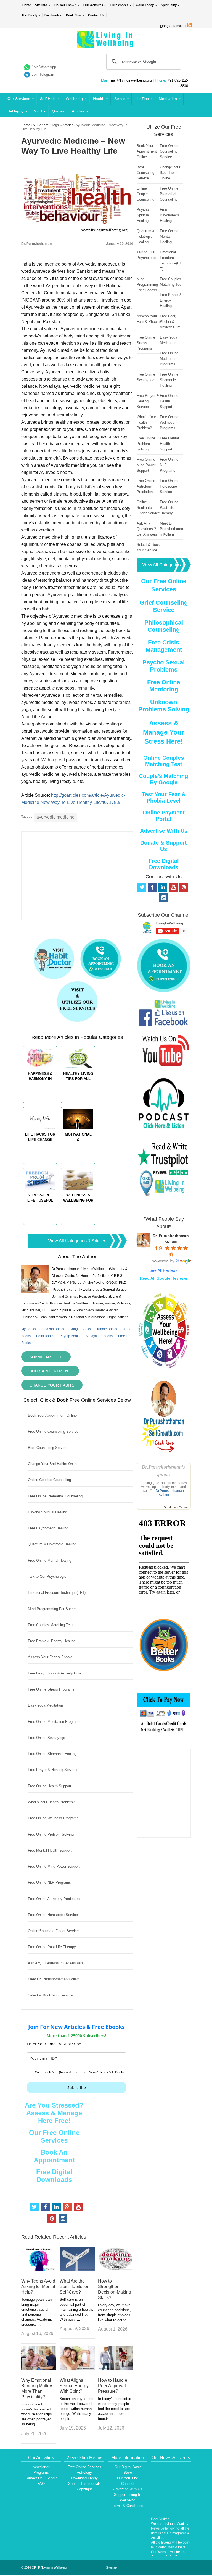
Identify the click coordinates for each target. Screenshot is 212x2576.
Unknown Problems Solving (164, 706)
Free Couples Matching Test (50, 1625)
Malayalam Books (99, 1336)
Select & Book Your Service (50, 1995)
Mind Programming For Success (54, 1609)
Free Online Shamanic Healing (52, 1754)
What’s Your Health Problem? (51, 1802)
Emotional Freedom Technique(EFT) (57, 1593)
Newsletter (41, 2467)
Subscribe (77, 2088)
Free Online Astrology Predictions (55, 1899)
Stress (120, 99)
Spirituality (169, 5)
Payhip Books (70, 1336)
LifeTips (142, 99)
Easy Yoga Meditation (45, 1705)
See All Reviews (164, 1270)
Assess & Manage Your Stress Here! (164, 732)
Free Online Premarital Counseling (55, 1496)
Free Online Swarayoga (47, 1738)
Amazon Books (53, 1329)
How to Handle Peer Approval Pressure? (113, 2386)
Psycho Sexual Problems (164, 666)
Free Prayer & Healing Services (53, 1770)
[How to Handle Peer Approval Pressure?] (116, 2368)
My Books (29, 1329)
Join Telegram (43, 74)
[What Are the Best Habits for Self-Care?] (77, 2269)
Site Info (41, 5)
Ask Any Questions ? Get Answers (56, 1963)
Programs (41, 2473)
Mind (38, 111)
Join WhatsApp (44, 67)
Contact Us (96, 15)
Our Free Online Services (54, 2136)
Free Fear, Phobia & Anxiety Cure (55, 1673)
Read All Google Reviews (164, 1278)
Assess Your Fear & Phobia (50, 1657)
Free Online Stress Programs (51, 1689)
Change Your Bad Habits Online (53, 1464)
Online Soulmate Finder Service (53, 1931)
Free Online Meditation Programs (54, 1722)
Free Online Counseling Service (53, 1431)
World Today (145, 5)
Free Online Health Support (50, 1786)
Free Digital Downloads (54, 2176)
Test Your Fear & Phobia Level (164, 797)
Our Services (119, 5)
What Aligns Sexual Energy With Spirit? (74, 2386)
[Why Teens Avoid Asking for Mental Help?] (39, 2269)
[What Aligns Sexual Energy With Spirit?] (77, 2368)
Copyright (84, 2489)
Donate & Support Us (164, 846)
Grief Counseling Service (164, 606)
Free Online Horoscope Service (53, 1915)
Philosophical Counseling (164, 626)
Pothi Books (45, 1336)
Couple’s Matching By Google (164, 779)
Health (99, 99)
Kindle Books (107, 1329)
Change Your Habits (52, 1385)
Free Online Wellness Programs (53, 1818)
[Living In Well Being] (106, 44)
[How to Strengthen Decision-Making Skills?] (116, 2269)
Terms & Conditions (128, 2506)
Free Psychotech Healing (48, 1528)
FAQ (41, 2484)
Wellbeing (74, 99)
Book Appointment (50, 1371)
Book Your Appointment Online (52, 1415)
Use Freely (30, 15)
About (53, 2478)
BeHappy (15, 111)
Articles (78, 111)
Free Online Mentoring (164, 686)
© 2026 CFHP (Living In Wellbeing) (44, 2567)
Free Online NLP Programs (49, 1882)
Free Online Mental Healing (50, 1560)
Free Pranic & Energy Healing (52, 1641)
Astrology (84, 2473)
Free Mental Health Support (50, 1850)
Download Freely (84, 2478)
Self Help (48, 99)
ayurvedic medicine (55, 817)
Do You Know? (65, 5)
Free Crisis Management (164, 646)
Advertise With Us (164, 831)
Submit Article (46, 1357)
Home (27, 5)
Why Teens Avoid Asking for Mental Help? (38, 2287)
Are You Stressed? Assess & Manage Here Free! (54, 2113)
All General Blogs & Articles (53, 125)
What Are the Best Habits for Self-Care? (74, 2287)
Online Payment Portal (164, 816)
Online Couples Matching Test (164, 761)
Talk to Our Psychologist (48, 1577)
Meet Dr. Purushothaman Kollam (54, 1979)
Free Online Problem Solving (51, 1834)
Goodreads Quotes (176, 1507)
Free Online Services (84, 2467)
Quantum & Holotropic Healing (52, 1544)
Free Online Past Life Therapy (52, 1947)
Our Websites (93, 5)
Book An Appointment (54, 2156)
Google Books (80, 1329)
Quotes (58, 111)
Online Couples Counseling (49, 1480)
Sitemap (111, 2567)
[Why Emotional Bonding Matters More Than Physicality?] (39, 2368)
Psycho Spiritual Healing (47, 1512)
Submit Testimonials (84, 2484)
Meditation (168, 99)
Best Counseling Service (48, 1448)
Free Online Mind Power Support (54, 1866)
